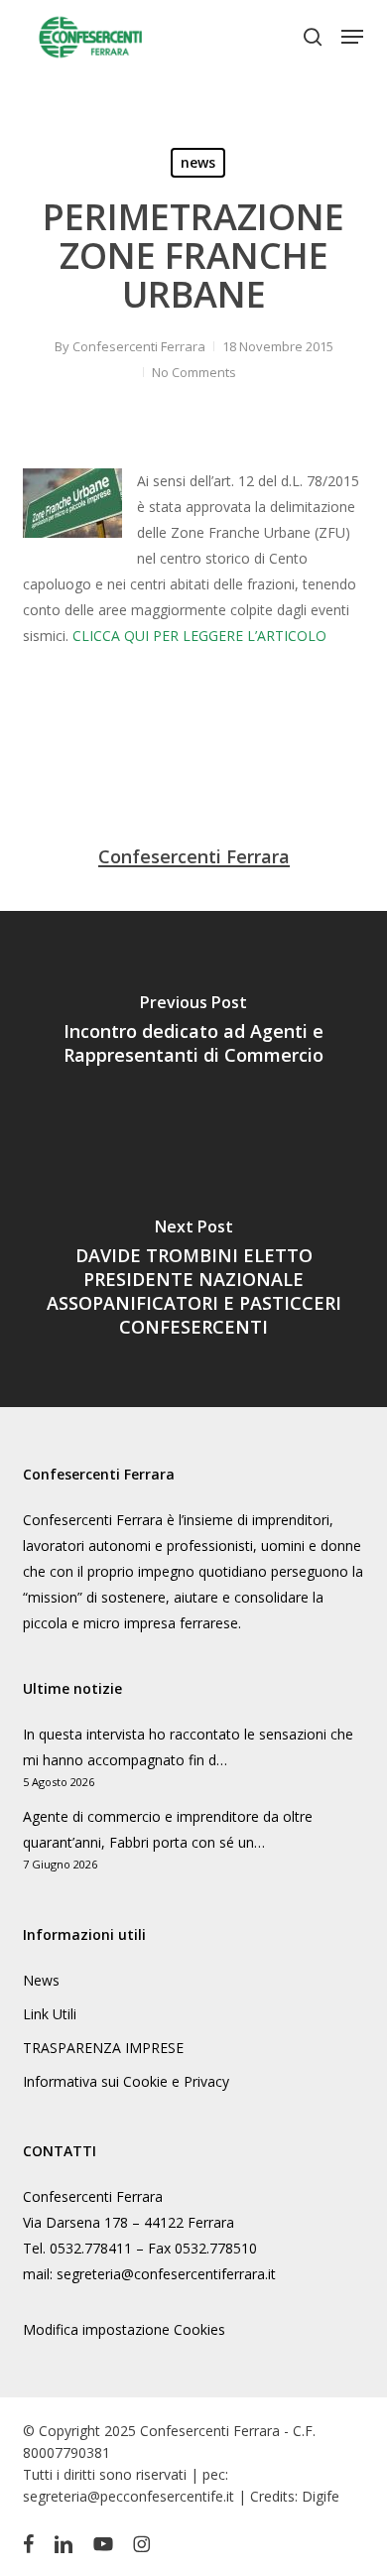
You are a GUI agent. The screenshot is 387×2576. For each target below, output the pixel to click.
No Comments (194, 372)
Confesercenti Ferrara (139, 346)
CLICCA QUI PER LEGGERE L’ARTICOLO (199, 636)
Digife (321, 2496)
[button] (352, 37)
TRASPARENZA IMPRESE (103, 2048)
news (198, 162)
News (41, 1980)
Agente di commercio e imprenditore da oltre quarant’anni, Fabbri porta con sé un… (168, 1829)
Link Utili (50, 2014)
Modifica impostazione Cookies (124, 2329)
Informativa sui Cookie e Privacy (126, 2081)
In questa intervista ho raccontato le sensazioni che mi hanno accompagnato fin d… (188, 1747)
